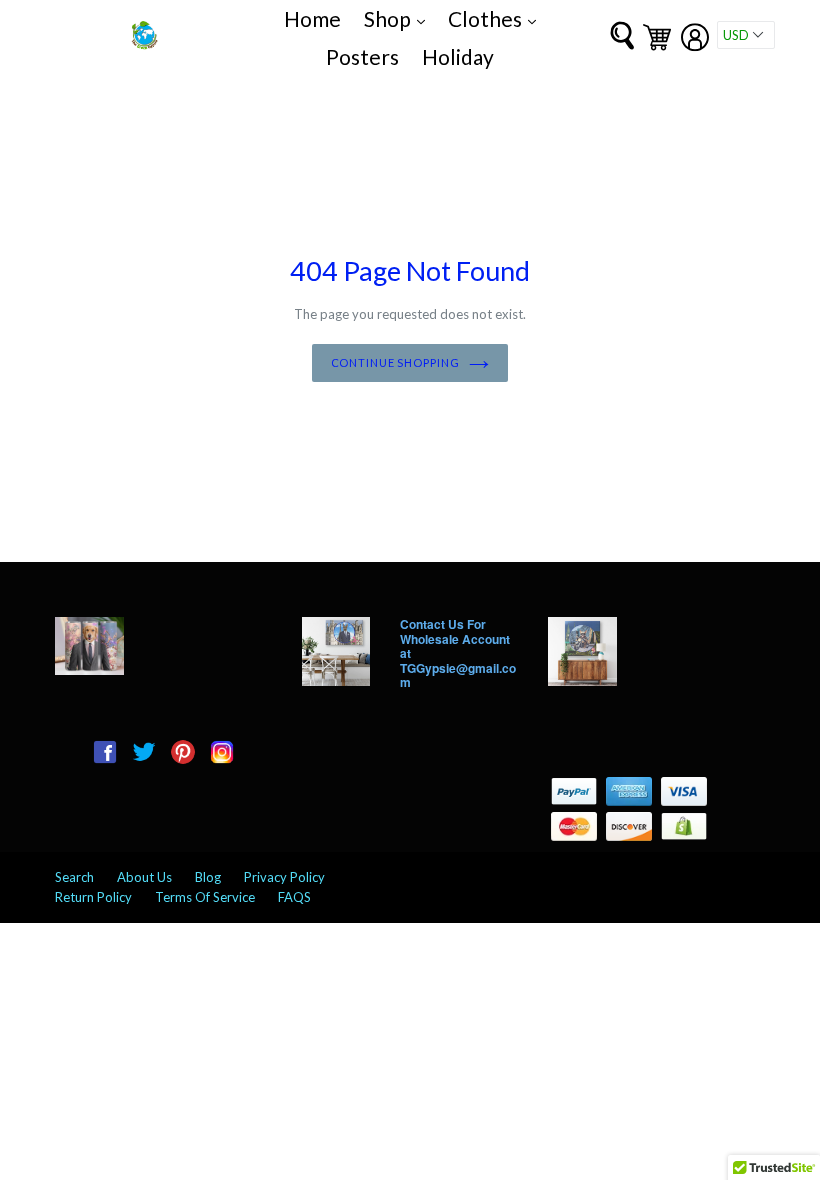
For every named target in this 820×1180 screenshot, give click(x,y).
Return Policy (93, 897)
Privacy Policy (284, 877)
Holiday (458, 56)
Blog (208, 877)
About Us (144, 877)
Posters (362, 56)
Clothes (497, 18)
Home (312, 18)
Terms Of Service (205, 897)
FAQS (294, 897)
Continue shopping (395, 362)
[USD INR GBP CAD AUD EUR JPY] (746, 35)
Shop (399, 18)
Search (74, 877)
